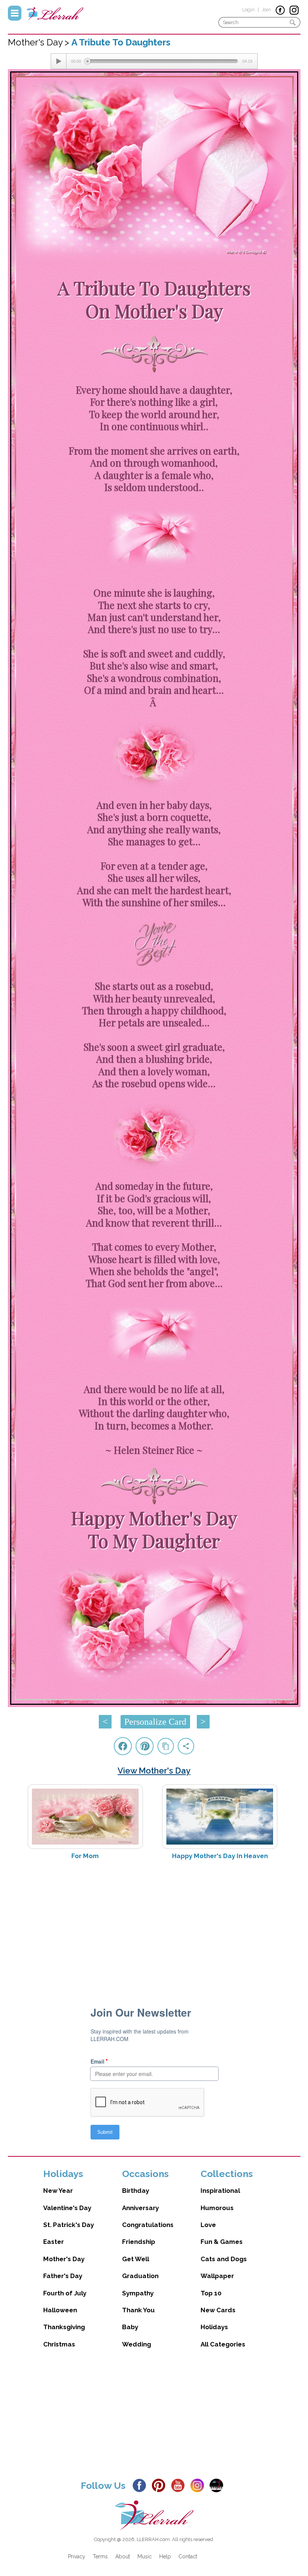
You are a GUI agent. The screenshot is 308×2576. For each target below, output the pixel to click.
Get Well (136, 2259)
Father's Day (63, 2276)
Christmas (59, 2344)
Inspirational (220, 2191)
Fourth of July (65, 2293)
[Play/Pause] (59, 61)
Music (145, 2556)
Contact (188, 2556)
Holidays (214, 2327)
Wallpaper (217, 2276)
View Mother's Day (154, 1771)
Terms (100, 2556)
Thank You (138, 2310)
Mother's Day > (40, 42)
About (123, 2556)
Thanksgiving (64, 2327)
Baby (130, 2327)
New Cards (218, 2310)
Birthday (136, 2191)
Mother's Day (64, 2259)
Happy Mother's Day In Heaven (220, 1856)
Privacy (77, 2556)
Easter (54, 2242)
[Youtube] (180, 2485)
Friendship (139, 2242)
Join (266, 10)
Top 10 (211, 2293)
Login (248, 10)
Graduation (140, 2276)
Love (208, 2225)
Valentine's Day (67, 2208)
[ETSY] (218, 2485)
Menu (15, 13)
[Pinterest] (161, 2485)
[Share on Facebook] (123, 1746)
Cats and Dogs (224, 2259)
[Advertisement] (154, 1925)
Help (165, 2556)
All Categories (223, 2344)
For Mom (85, 1856)
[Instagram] (199, 2485)
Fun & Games (222, 2242)
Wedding (137, 2344)
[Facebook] (141, 2485)
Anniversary (140, 2208)
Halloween (60, 2310)
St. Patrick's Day (69, 2225)
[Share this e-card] (186, 1746)
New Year (58, 2191)
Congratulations (148, 2225)
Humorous (217, 2208)
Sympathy (138, 2293)
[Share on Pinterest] (145, 1746)
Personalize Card (155, 1722)
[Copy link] (166, 1746)
